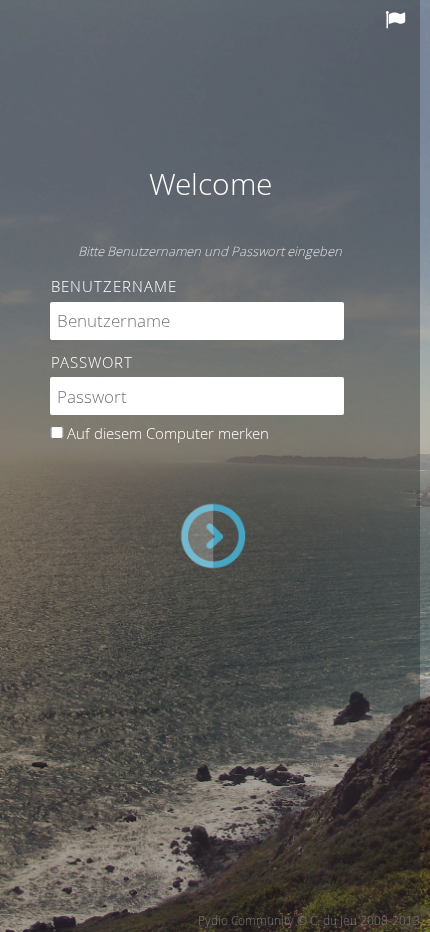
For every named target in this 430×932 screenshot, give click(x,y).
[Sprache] (397, 20)
